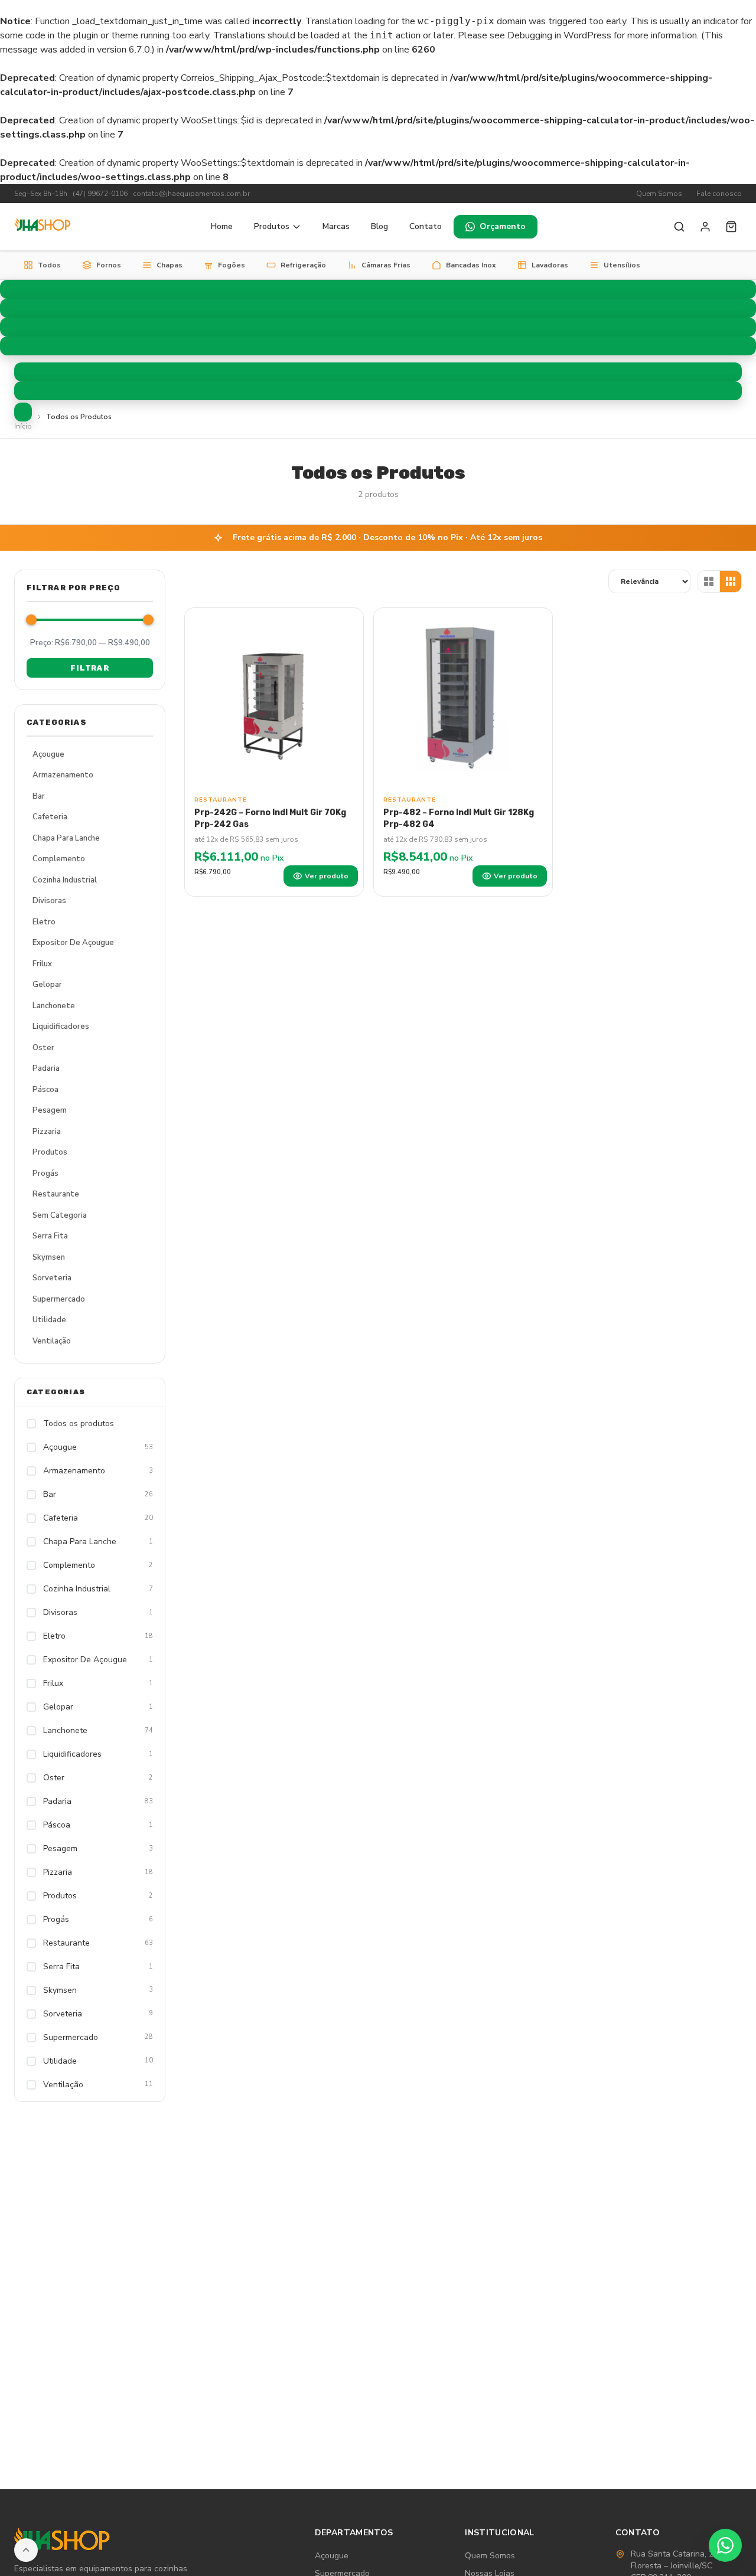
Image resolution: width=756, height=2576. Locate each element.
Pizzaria (47, 1132)
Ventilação (52, 1341)
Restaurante (56, 1194)
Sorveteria (52, 1278)
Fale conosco (719, 194)
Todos (49, 265)
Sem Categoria (60, 1215)
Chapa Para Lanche (66, 838)
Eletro (44, 922)
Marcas (336, 226)
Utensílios (622, 265)
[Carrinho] (731, 227)
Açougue (48, 754)
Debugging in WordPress (559, 35)
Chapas (170, 265)
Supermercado (59, 1299)
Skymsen (49, 1257)
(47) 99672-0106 (100, 194)
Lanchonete (54, 1006)
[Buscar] (679, 227)
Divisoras (49, 901)
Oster (43, 1048)
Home (222, 226)
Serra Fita (50, 1236)
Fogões (232, 265)
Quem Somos (659, 194)
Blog (379, 226)
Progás (45, 1173)
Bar (39, 796)
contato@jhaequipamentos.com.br (191, 194)
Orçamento (503, 226)
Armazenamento (63, 775)
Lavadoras (550, 265)
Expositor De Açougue (73, 943)
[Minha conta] (705, 227)
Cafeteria (50, 817)
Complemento (59, 859)
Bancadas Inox (471, 265)
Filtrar (89, 668)
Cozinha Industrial (65, 880)
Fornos (109, 265)
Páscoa (45, 1090)
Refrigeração (303, 265)
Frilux (42, 964)
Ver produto (327, 876)
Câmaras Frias (386, 265)
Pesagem (50, 1110)
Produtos (272, 226)
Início (23, 426)
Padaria (46, 1068)
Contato (426, 226)
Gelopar (47, 985)
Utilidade (49, 1320)
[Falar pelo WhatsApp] (725, 2545)
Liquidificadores (61, 1027)
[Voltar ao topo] (26, 2550)
